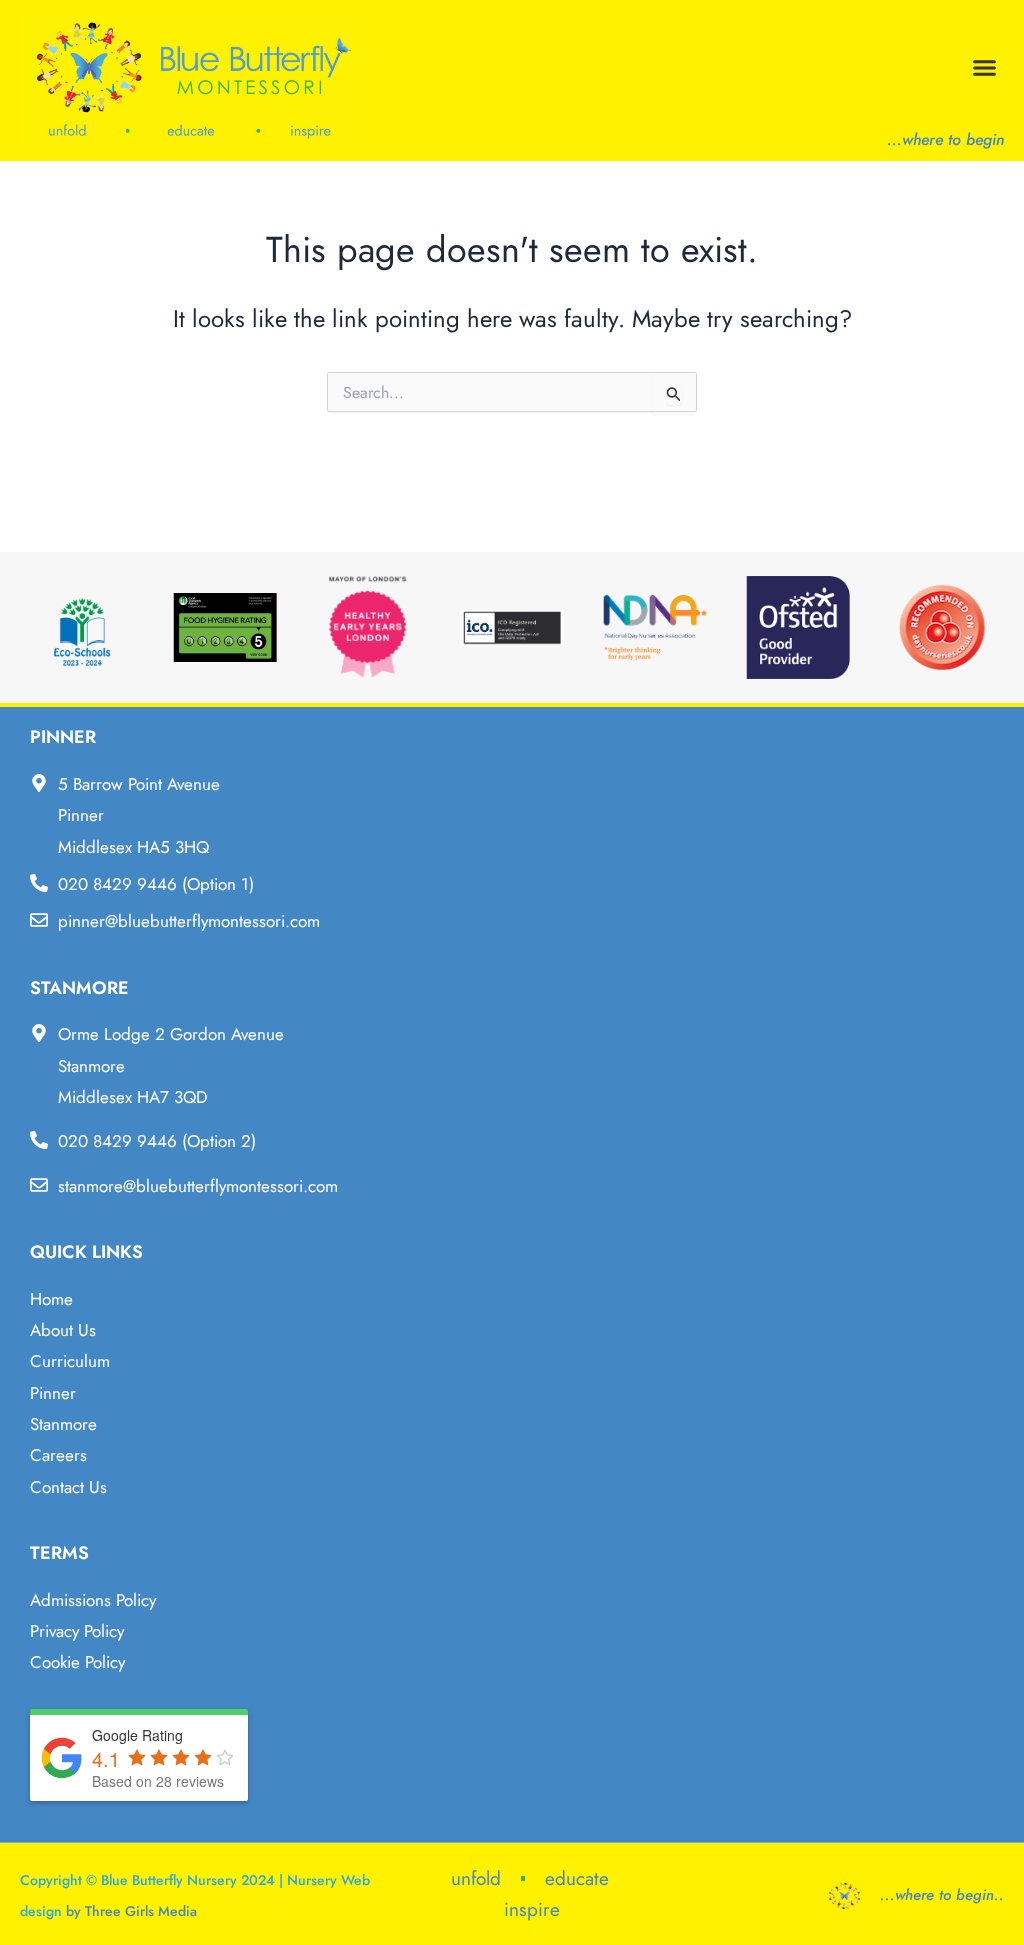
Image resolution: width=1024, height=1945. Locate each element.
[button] (985, 68)
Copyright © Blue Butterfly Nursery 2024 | (153, 1880)
